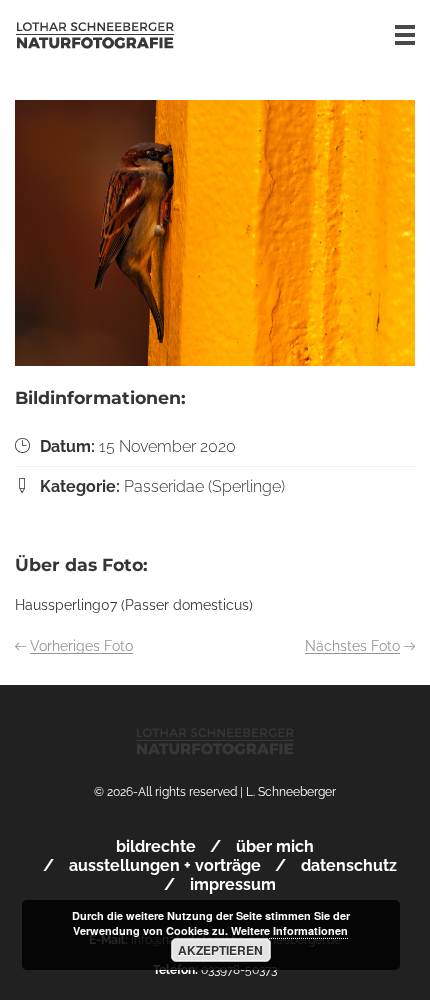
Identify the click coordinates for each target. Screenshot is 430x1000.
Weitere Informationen (289, 930)
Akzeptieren (220, 950)
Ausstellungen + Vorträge (165, 865)
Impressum (233, 884)
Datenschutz (349, 865)
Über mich (275, 846)
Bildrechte (156, 846)
